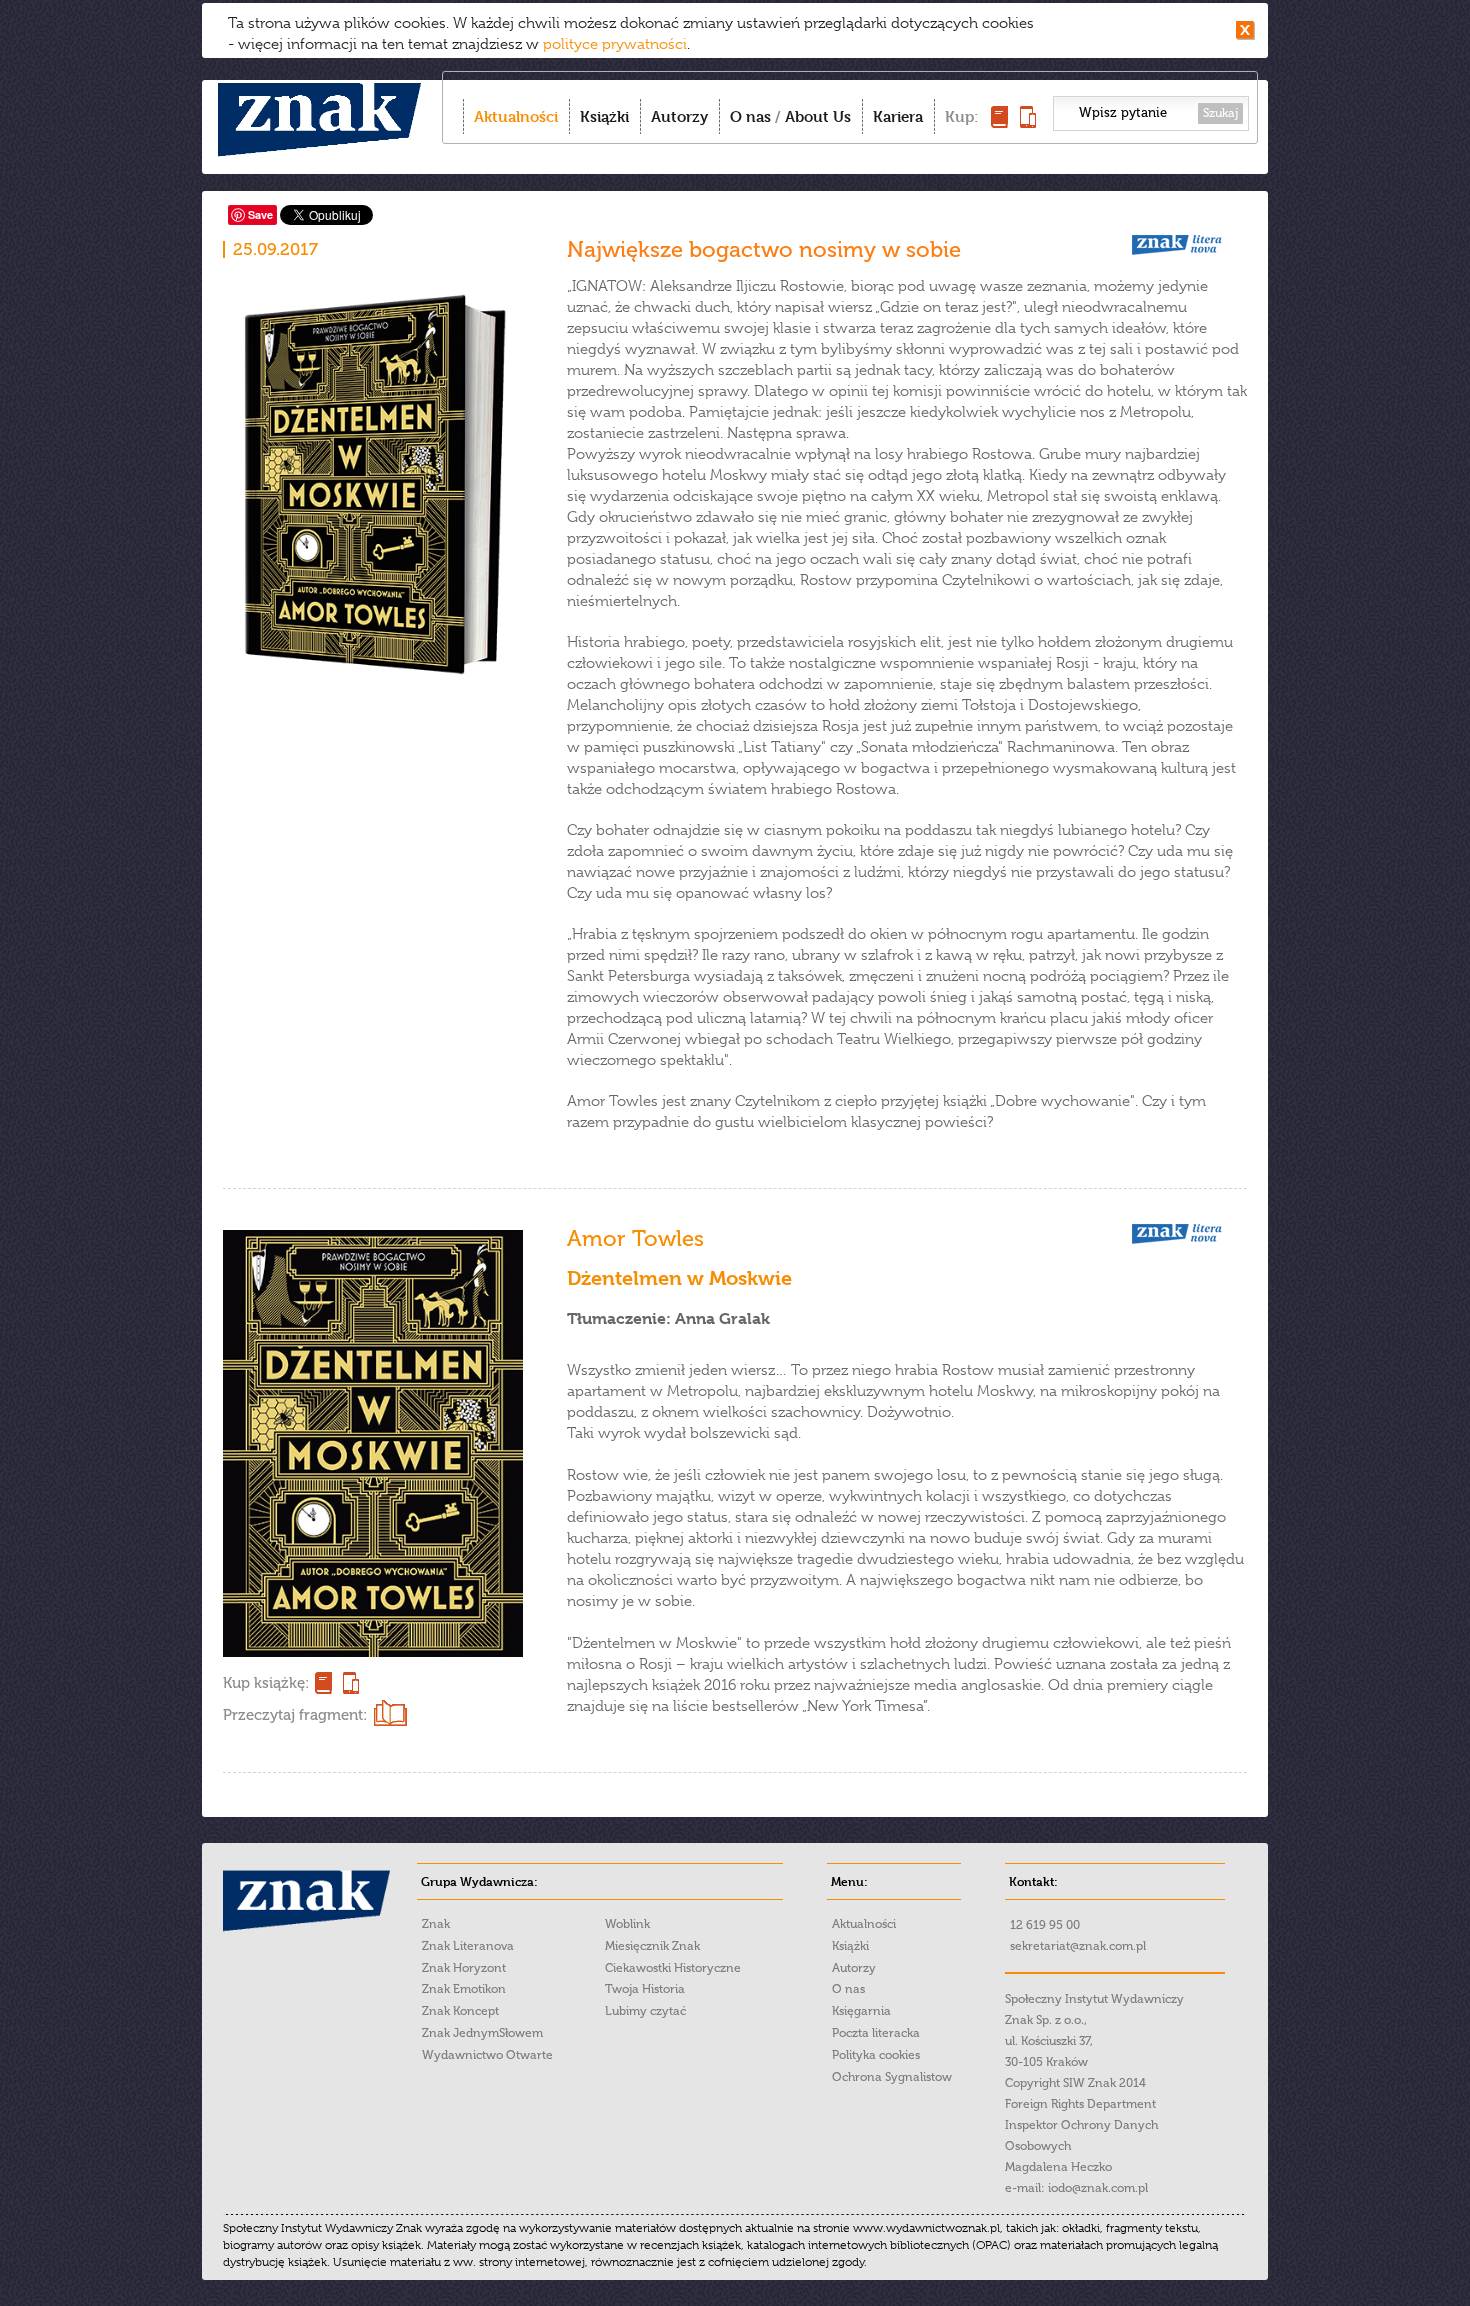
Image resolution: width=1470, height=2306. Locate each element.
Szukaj (1220, 113)
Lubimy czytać (645, 2011)
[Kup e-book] (1028, 122)
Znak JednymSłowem (482, 2033)
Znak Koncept (460, 2011)
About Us (818, 116)
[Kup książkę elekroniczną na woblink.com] (348, 1683)
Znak (436, 1924)
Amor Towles (635, 1238)
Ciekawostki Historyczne (673, 1968)
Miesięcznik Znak (652, 1946)
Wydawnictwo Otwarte (487, 2055)
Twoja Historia (645, 1989)
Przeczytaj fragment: (295, 1715)
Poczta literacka (876, 2033)
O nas (750, 116)
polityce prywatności (615, 44)
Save (260, 214)
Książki (604, 116)
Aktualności (516, 116)
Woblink (627, 1924)
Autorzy (679, 116)
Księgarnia (861, 2011)
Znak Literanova (468, 1946)
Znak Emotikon (464, 1989)
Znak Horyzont (464, 1968)
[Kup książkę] (999, 122)
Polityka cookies (876, 2055)
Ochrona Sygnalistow (892, 2077)
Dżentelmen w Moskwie (679, 1278)
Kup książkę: (266, 1683)
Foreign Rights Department (1080, 2104)
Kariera (898, 116)
